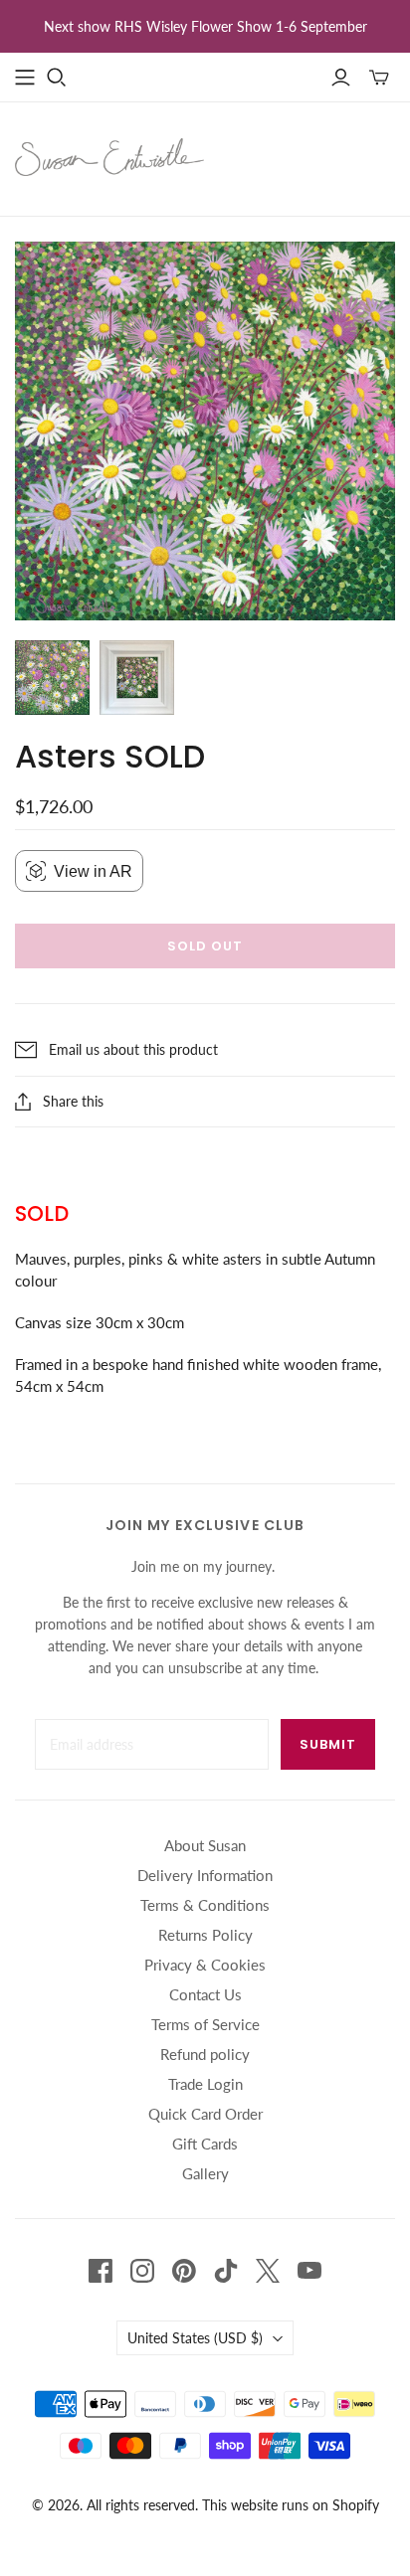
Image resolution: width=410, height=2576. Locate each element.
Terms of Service (205, 2024)
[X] (268, 2271)
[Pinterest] (184, 2271)
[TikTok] (226, 2271)
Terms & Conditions (205, 1905)
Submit (328, 1744)
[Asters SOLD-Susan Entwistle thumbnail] (52, 678)
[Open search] (57, 78)
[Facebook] (101, 2271)
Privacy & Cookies (205, 1965)
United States (195, 2338)
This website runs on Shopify (291, 2505)
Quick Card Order (205, 2114)
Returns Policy (205, 1935)
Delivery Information (205, 1875)
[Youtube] (309, 2271)
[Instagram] (142, 2271)
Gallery (205, 2173)
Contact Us (205, 1994)
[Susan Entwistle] (109, 155)
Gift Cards (205, 2144)
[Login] (341, 78)
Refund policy (205, 2054)
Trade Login (205, 2084)
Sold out (205, 946)
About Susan (205, 1845)
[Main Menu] (25, 78)
